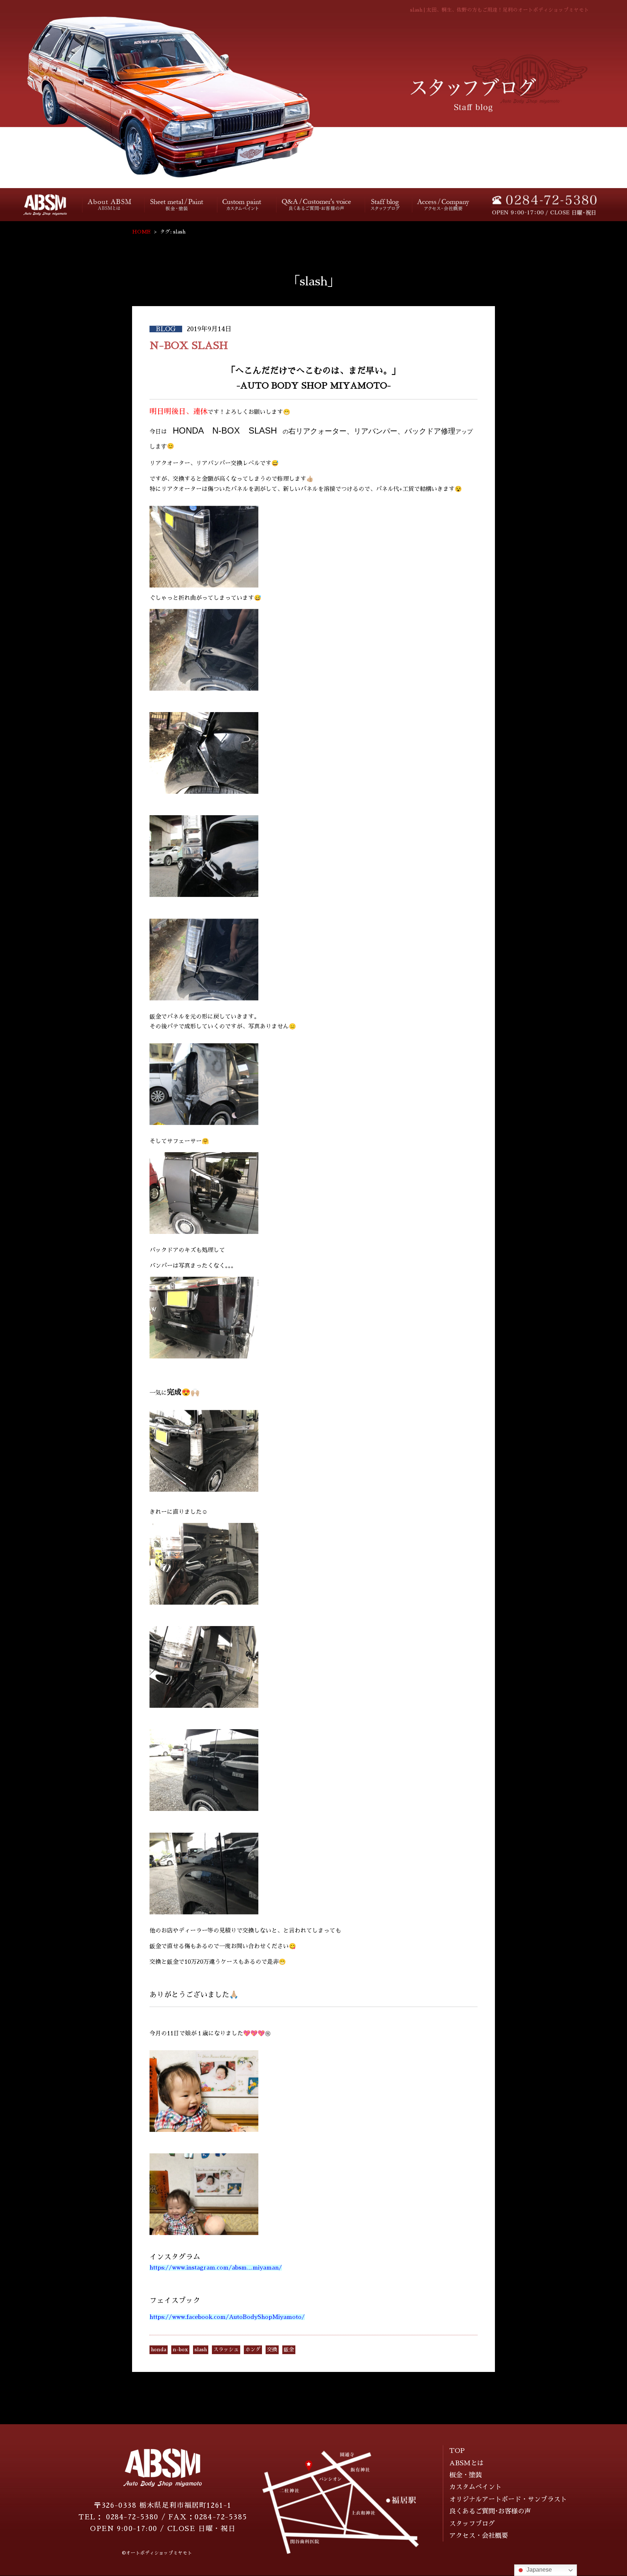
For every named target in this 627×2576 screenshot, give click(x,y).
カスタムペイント (243, 205)
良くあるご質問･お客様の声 (317, 204)
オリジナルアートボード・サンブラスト (508, 2499)
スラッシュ (226, 2349)
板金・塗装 (177, 205)
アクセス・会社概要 (444, 205)
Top (40, 205)
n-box (180, 2349)
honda (159, 2349)
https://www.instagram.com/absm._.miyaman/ (216, 2268)
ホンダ (253, 2349)
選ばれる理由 (110, 205)
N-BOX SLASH (189, 346)
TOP (457, 2451)
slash (201, 2349)
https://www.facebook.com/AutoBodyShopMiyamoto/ (227, 2317)
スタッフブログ (384, 205)
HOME (141, 232)
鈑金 (289, 2349)
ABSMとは (466, 2463)
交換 (272, 2349)
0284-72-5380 (132, 2517)
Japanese (538, 2570)
